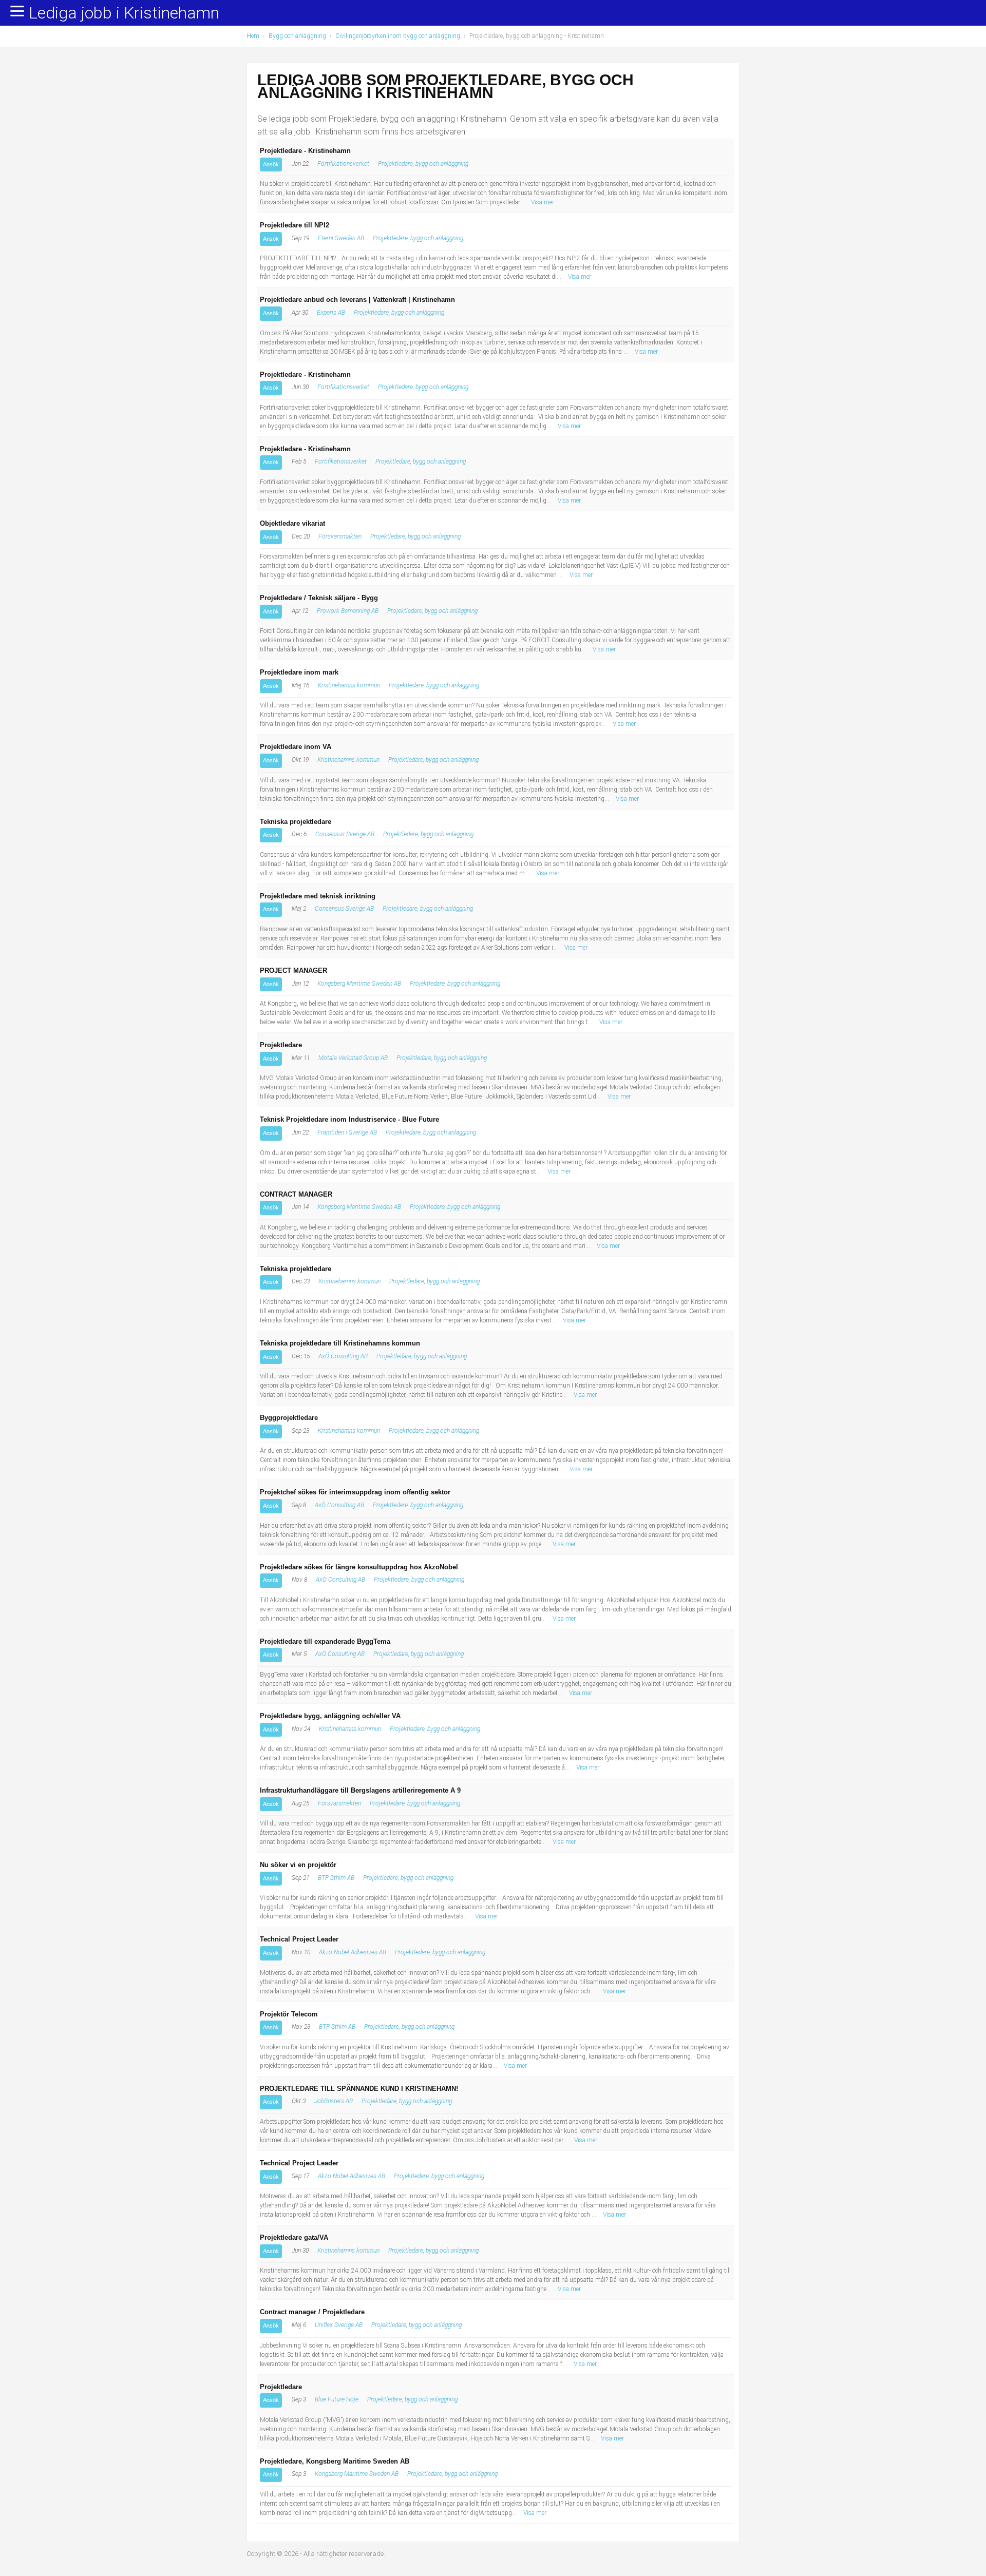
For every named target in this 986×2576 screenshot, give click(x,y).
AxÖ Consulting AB (343, 1356)
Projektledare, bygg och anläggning (423, 164)
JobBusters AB (334, 2101)
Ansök (271, 164)
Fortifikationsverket (343, 164)
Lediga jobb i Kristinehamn (124, 13)
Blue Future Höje (337, 2399)
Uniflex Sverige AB (339, 2325)
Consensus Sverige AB (345, 834)
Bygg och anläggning (297, 36)
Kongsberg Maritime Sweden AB (359, 984)
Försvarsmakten (340, 536)
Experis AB (331, 313)
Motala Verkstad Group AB (353, 1058)
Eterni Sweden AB (341, 238)
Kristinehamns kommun (349, 685)
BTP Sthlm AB (336, 1878)
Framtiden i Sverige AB (347, 1132)
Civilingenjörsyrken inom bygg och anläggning (398, 36)
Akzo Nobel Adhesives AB (353, 1952)
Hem (253, 36)
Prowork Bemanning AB (348, 611)
